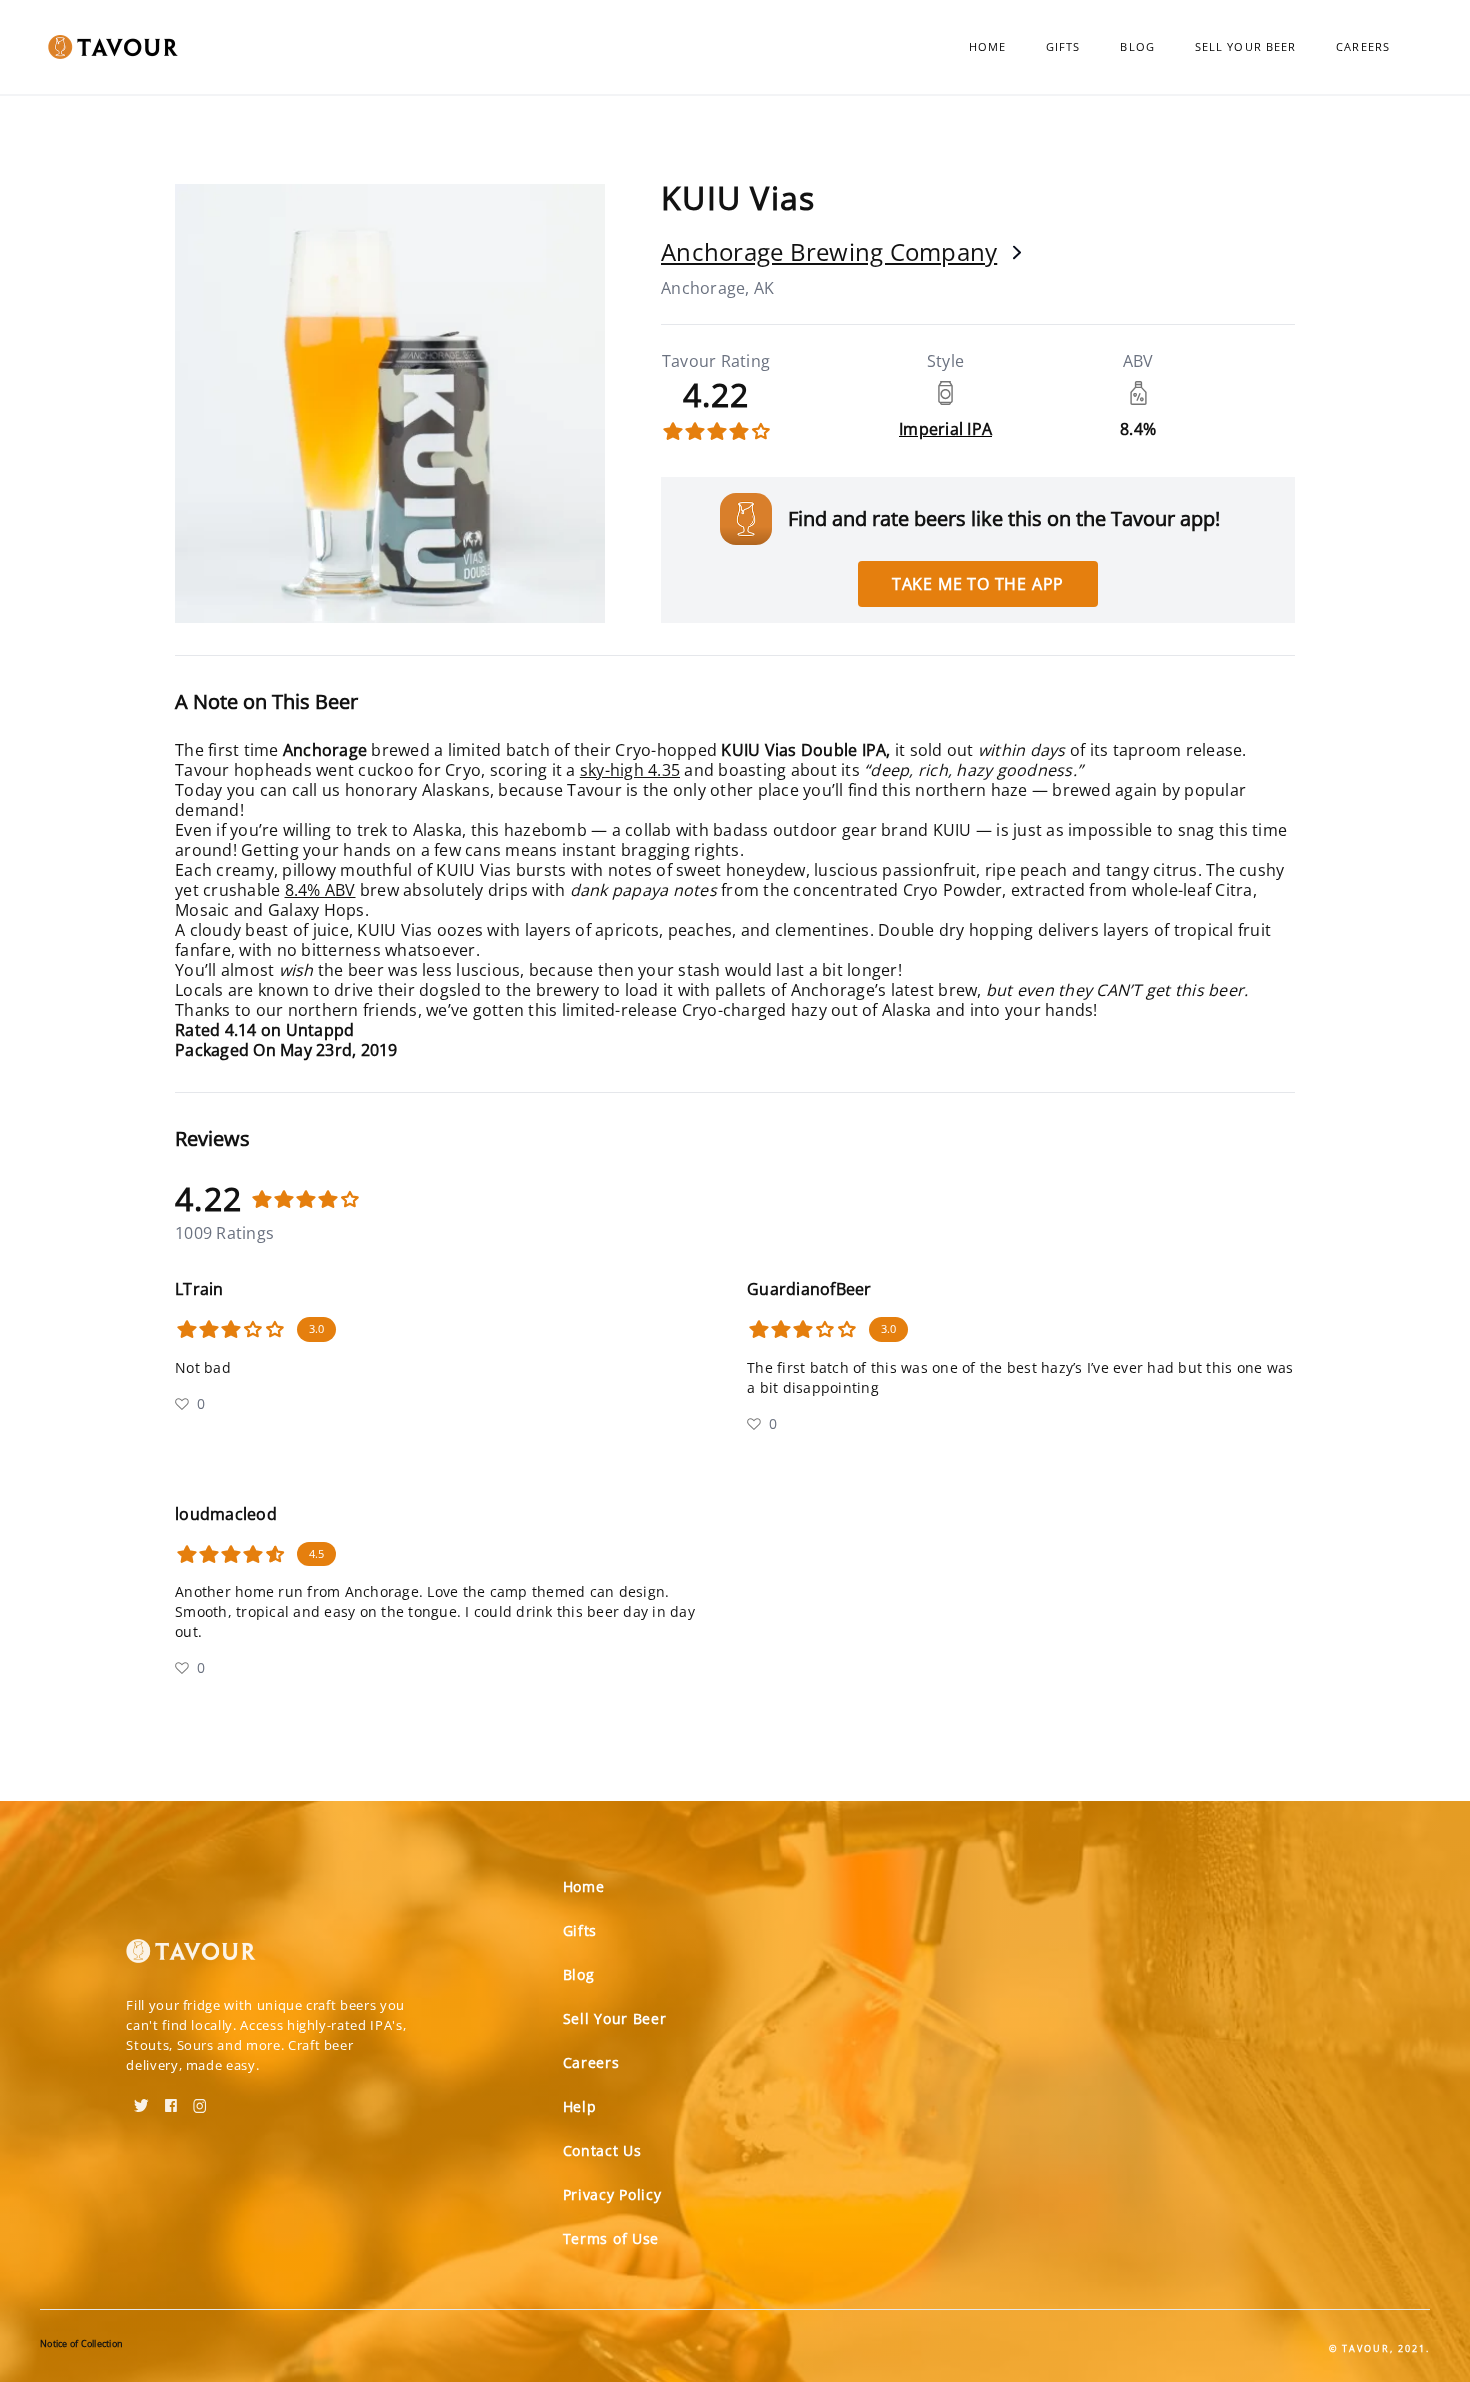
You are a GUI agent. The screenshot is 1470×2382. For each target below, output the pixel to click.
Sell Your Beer (1245, 46)
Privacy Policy (612, 2194)
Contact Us (602, 2150)
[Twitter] (141, 2099)
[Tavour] (191, 1959)
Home (987, 46)
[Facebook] (171, 2099)
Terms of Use (611, 2238)
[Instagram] (200, 2099)
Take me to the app (978, 584)
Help (580, 2106)
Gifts (1063, 46)
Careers (1363, 46)
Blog (1137, 46)
